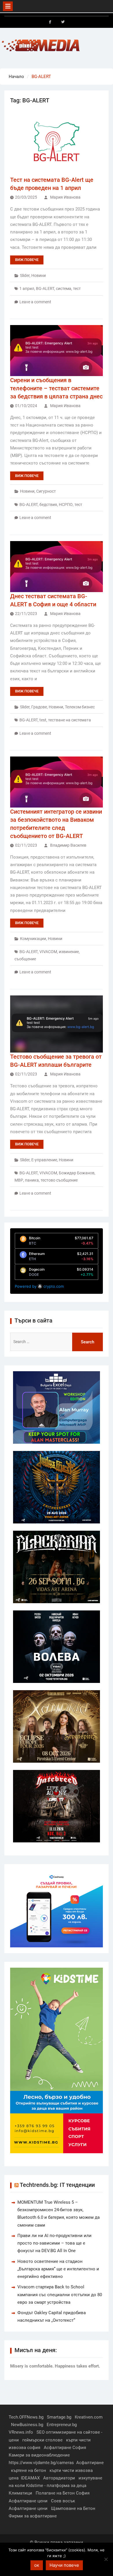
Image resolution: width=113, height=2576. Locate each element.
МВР (19, 1180)
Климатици (20, 2493)
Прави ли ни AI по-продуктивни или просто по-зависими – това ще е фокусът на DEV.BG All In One (54, 2243)
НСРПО (66, 505)
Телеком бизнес (80, 707)
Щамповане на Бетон (73, 2508)
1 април (27, 289)
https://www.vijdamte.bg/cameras (41, 2463)
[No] (106, 2559)
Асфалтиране (90, 2463)
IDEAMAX (30, 2478)
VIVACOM (48, 952)
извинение (69, 952)
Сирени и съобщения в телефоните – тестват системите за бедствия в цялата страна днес (56, 388)
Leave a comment (35, 302)
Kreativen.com (89, 2417)
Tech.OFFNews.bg (26, 2417)
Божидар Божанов (77, 1173)
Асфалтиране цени (28, 2501)
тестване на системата (70, 720)
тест (77, 289)
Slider (25, 275)
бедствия (48, 505)
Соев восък (63, 2501)
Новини (39, 275)
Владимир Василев (68, 845)
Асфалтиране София (65, 2448)
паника (32, 1180)
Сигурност (46, 491)
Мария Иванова (65, 197)
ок (37, 2565)
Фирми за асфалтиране (33, 2516)
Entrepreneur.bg (62, 2425)
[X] (63, 22)
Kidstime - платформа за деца (56, 2486)
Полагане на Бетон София (63, 2493)
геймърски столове (42, 2440)
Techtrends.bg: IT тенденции (57, 2185)
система (64, 289)
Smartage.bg (59, 2417)
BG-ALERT (45, 289)
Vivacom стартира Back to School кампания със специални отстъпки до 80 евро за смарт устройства (60, 2295)
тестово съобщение (59, 1180)
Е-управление (44, 1160)
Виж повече (27, 260)
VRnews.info (21, 2432)
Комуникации (33, 939)
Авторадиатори (59, 2478)
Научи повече (64, 2565)
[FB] (50, 22)
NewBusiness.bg (27, 2425)
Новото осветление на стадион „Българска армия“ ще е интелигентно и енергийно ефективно (58, 2269)
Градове (39, 707)
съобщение (25, 959)
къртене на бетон (29, 2470)
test (43, 720)
